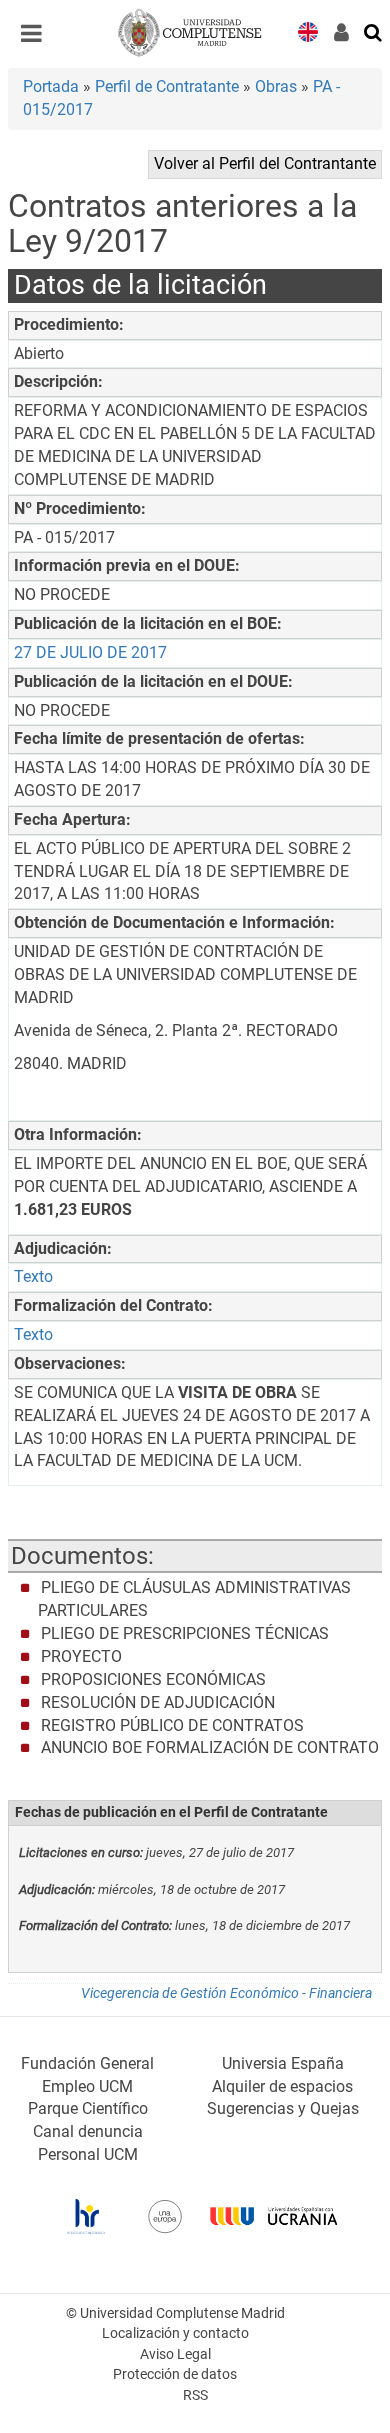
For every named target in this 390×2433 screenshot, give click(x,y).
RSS (195, 2395)
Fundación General (87, 2063)
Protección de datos (175, 2374)
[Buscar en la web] (374, 31)
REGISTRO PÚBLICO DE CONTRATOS (172, 1725)
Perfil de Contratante (167, 86)
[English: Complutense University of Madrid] (308, 30)
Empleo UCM (87, 2086)
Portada (51, 86)
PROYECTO (81, 1656)
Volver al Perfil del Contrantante (265, 163)
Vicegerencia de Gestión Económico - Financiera (226, 1993)
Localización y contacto (175, 2333)
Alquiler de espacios (282, 2086)
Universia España (283, 2063)
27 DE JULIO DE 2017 (90, 652)
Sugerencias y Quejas (283, 2108)
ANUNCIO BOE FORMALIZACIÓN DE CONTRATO (210, 1747)
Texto (33, 1276)
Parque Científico (88, 2108)
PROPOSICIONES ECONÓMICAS (153, 1679)
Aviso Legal (175, 2354)
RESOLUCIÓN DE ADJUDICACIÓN (158, 1702)
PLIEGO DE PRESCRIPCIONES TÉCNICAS (185, 1633)
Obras (276, 86)
